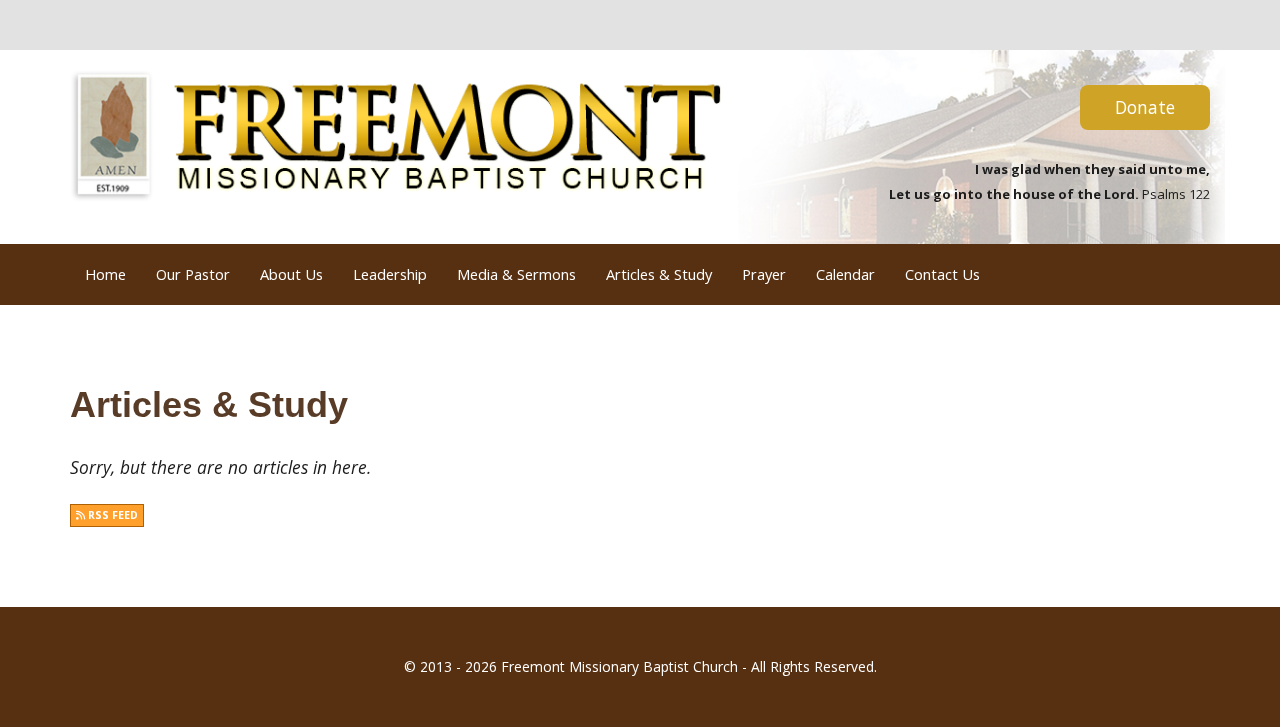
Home (105, 274)
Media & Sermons (516, 274)
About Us (291, 274)
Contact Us (942, 274)
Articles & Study (659, 274)
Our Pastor (193, 274)
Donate (1145, 107)
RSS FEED (111, 515)
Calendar (845, 274)
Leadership (390, 274)
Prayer (764, 274)
